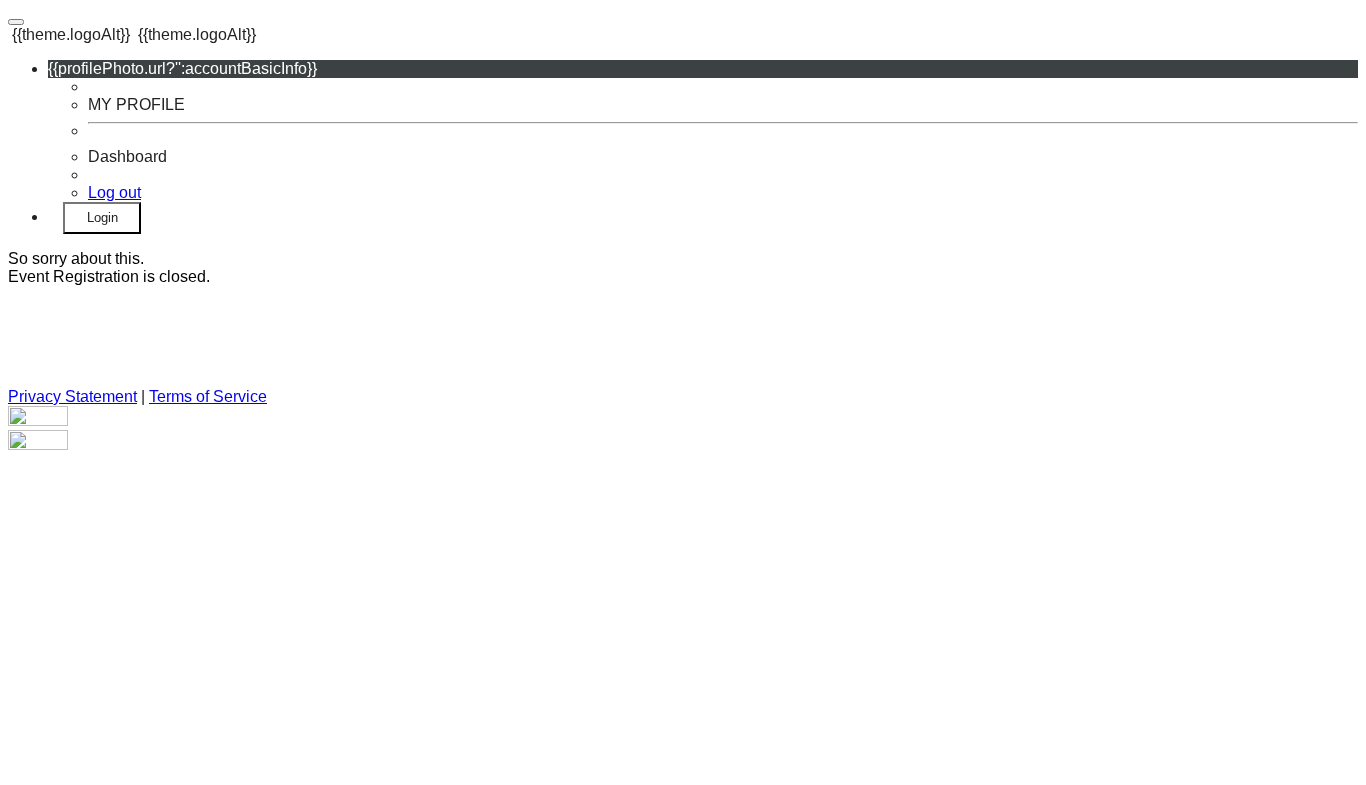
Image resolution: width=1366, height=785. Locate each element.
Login (102, 217)
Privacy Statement (72, 396)
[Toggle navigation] (16, 22)
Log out (114, 192)
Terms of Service (208, 396)
